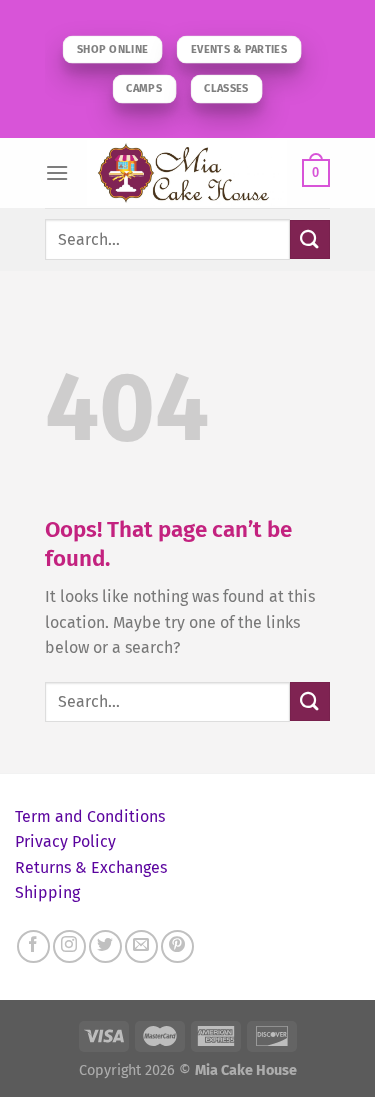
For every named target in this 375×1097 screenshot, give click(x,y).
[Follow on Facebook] (33, 946)
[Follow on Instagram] (69, 946)
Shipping (47, 892)
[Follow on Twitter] (105, 946)
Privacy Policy (65, 841)
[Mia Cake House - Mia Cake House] (187, 173)
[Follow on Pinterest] (177, 946)
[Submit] (310, 239)
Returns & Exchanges (91, 867)
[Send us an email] (141, 946)
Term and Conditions (90, 816)
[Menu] (57, 172)
